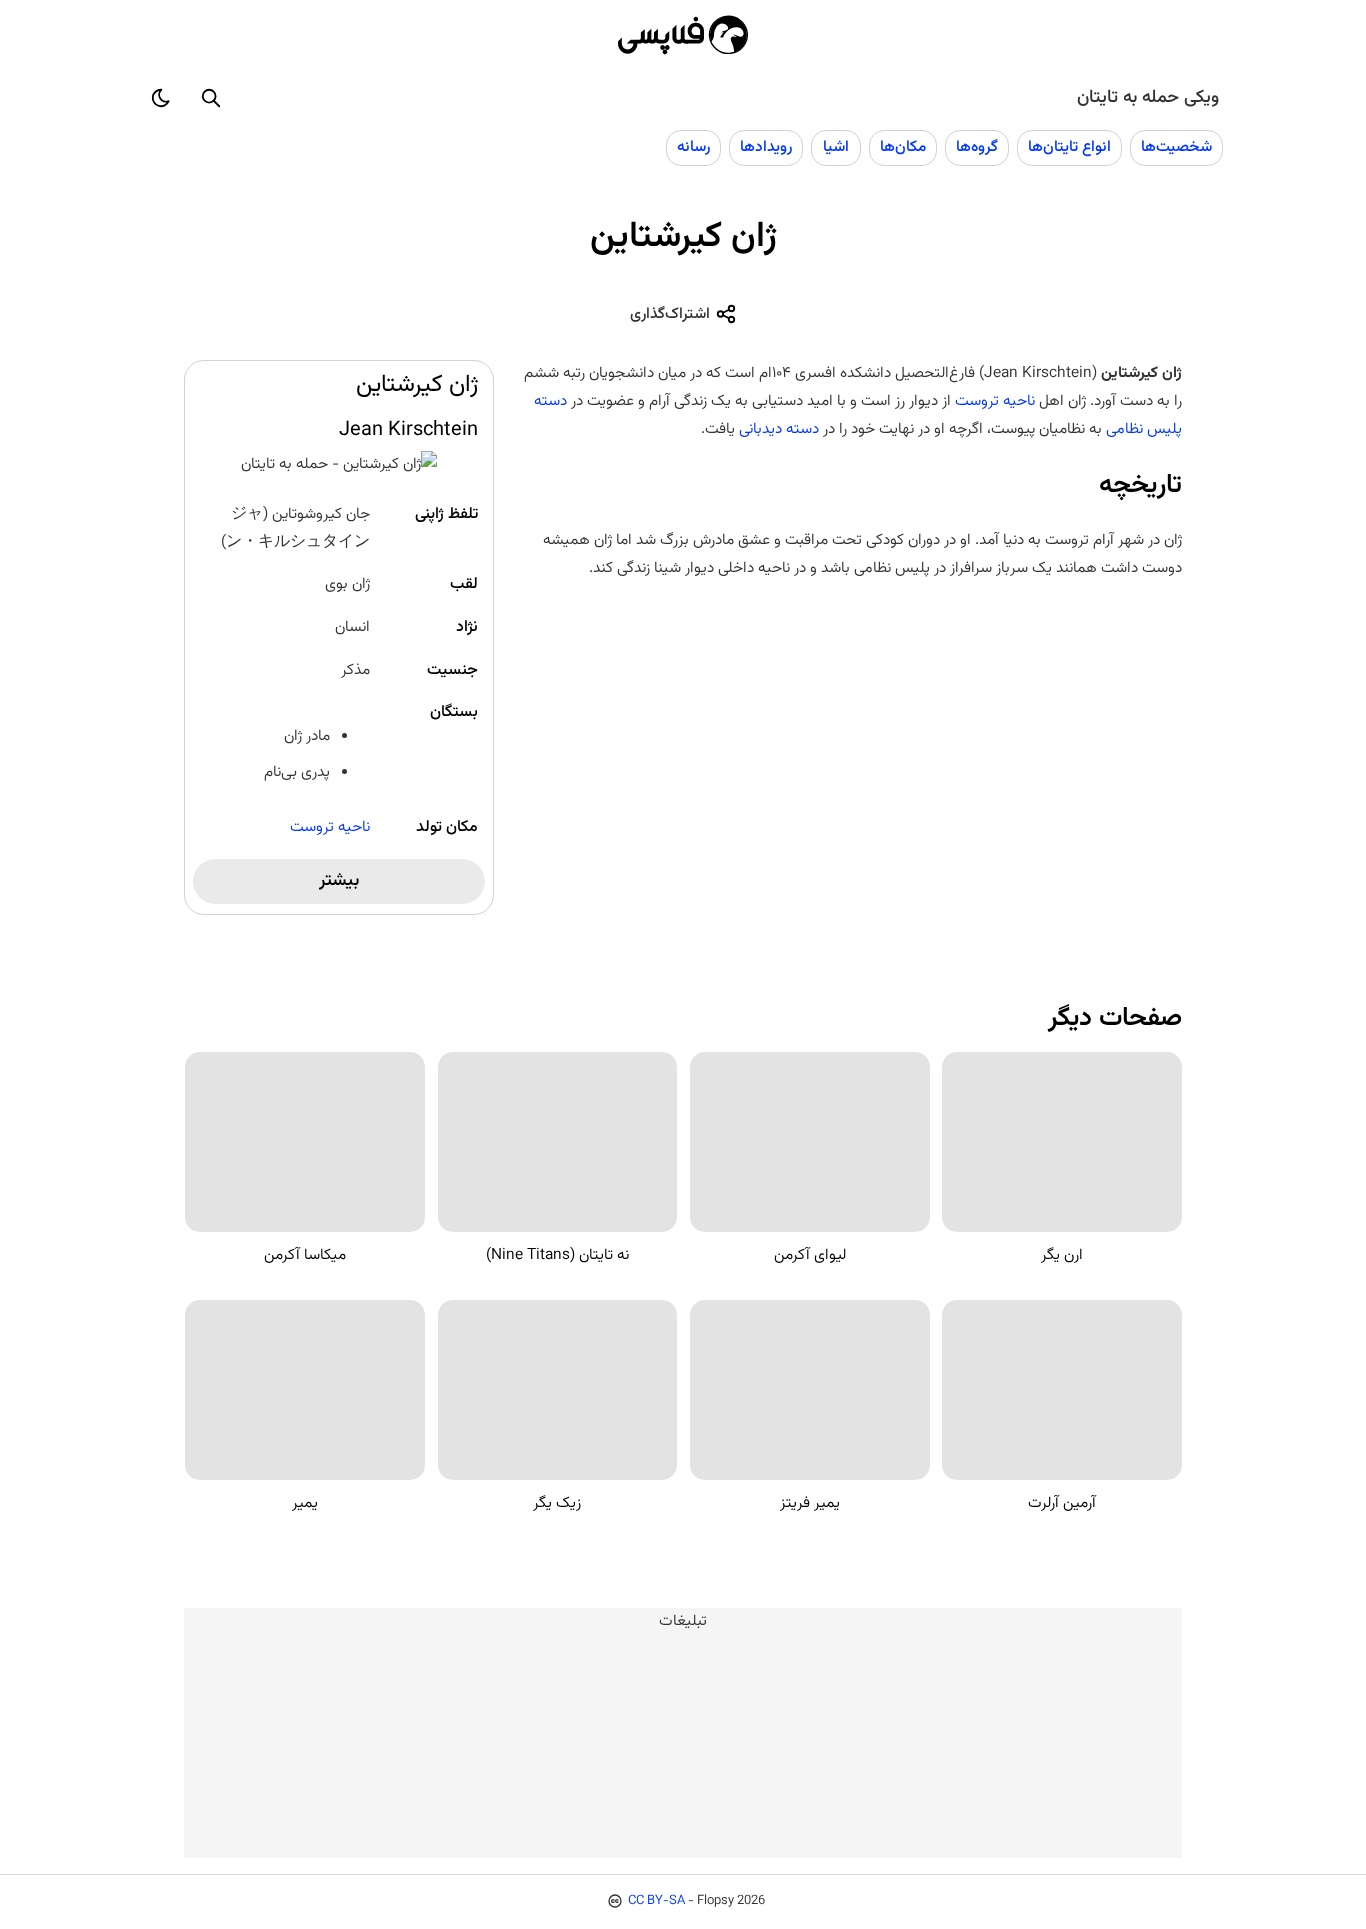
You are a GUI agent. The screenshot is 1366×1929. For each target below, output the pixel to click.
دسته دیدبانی (779, 429)
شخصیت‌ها (1176, 147)
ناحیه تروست (330, 827)
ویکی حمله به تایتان (1148, 98)
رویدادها (766, 147)
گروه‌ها (977, 147)
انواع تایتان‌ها (1069, 147)
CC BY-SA (656, 1901)
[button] (211, 98)
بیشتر (339, 881)
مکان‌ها (903, 147)
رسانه (693, 147)
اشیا (836, 147)
